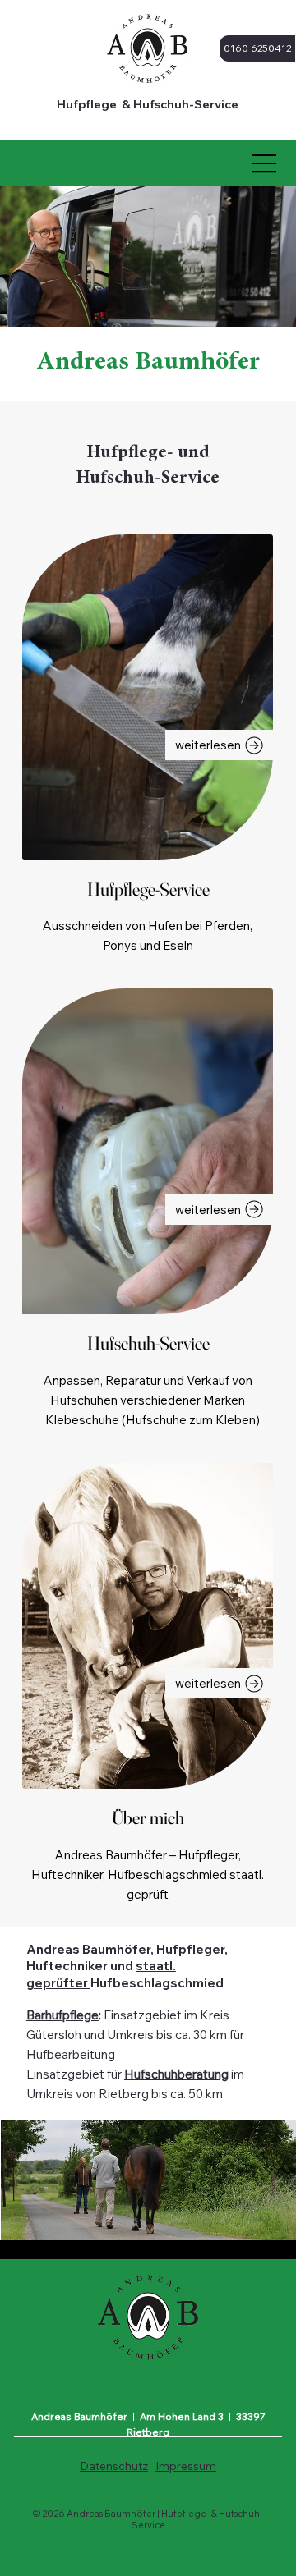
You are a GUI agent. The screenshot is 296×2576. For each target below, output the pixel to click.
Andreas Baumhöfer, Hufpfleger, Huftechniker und (127, 1958)
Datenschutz (114, 2466)
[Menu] (265, 163)
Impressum (186, 2466)
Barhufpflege (62, 2015)
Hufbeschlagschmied (157, 1983)
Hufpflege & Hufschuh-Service (148, 104)
